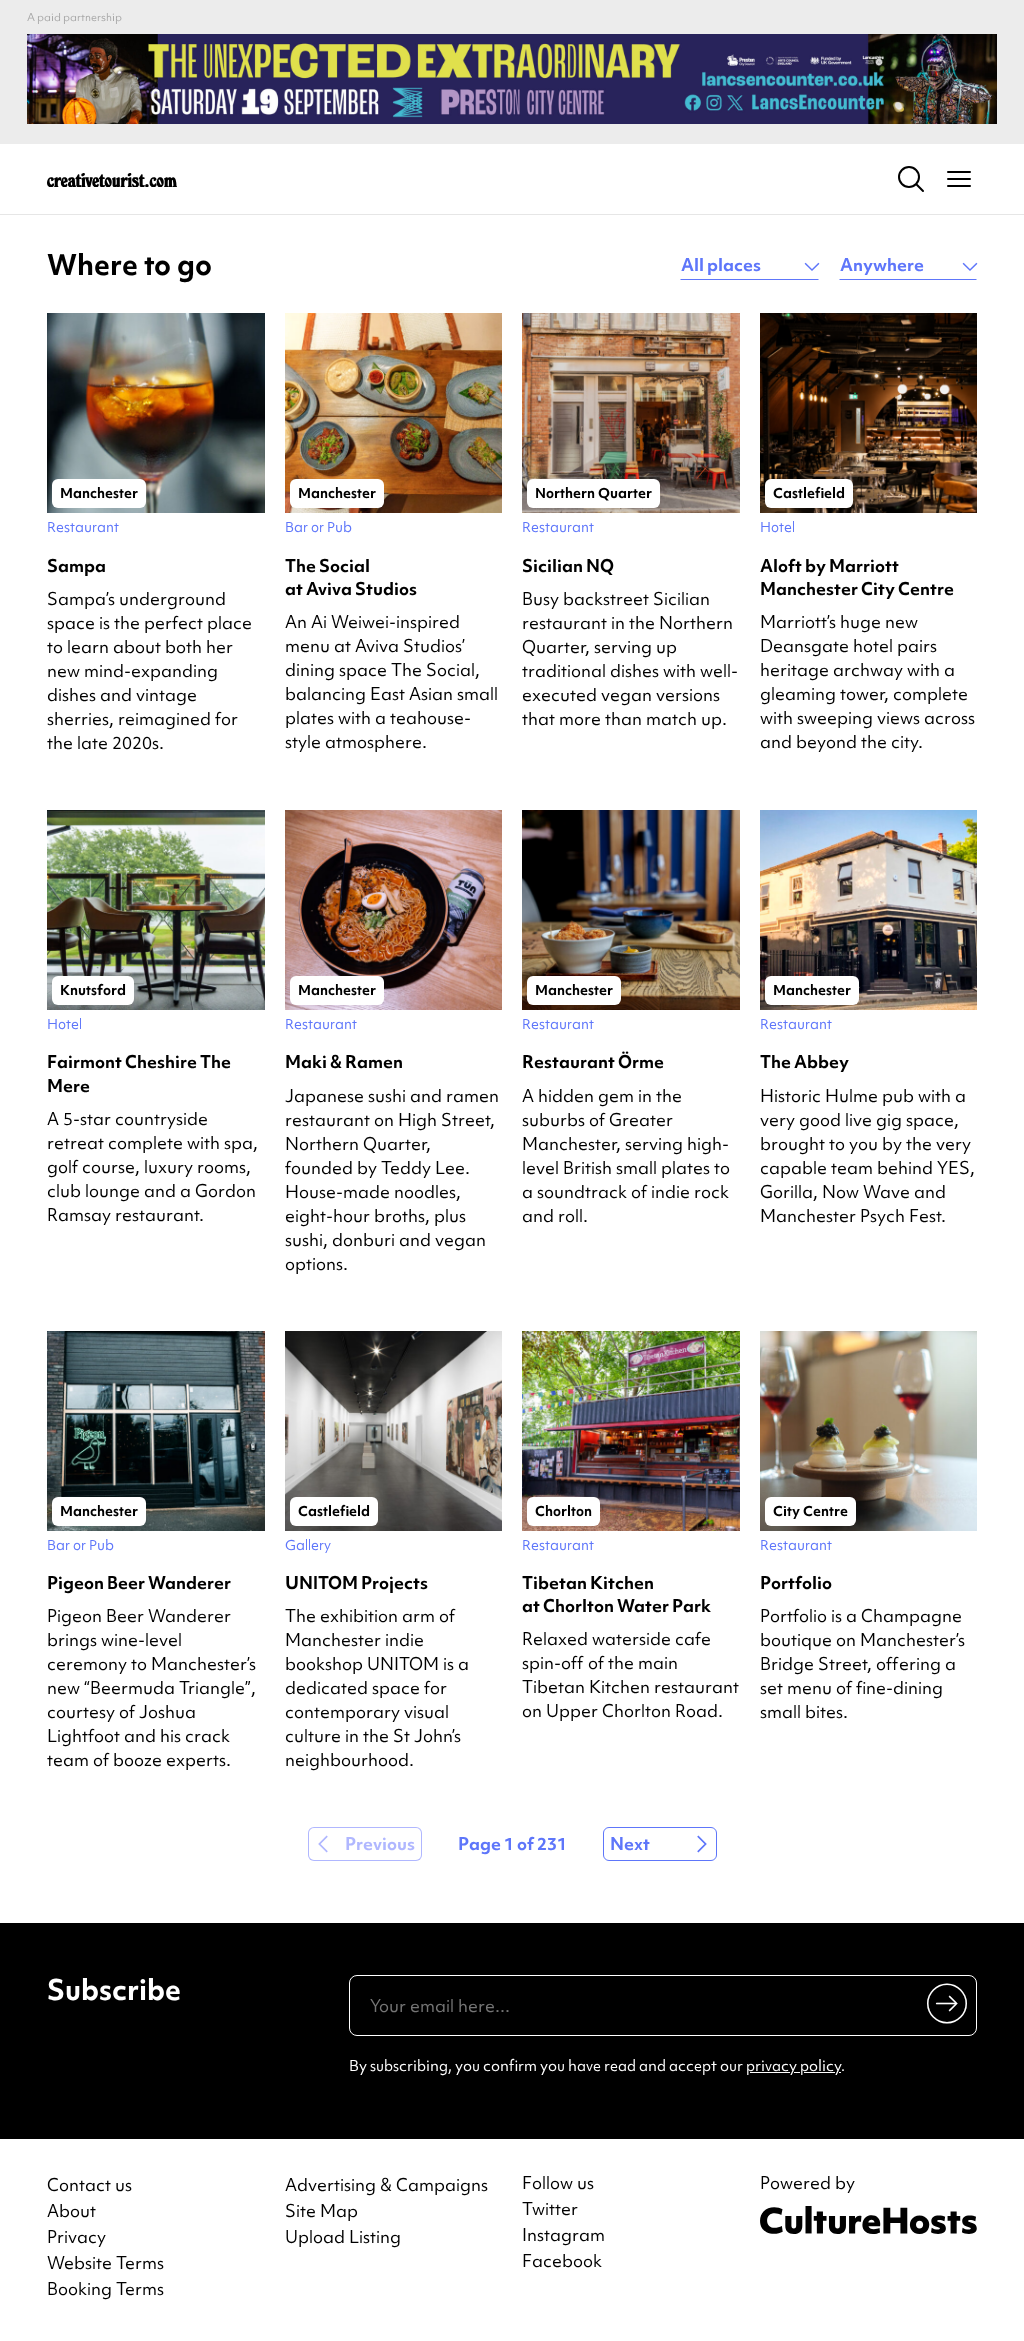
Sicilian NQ (568, 565)
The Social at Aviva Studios (351, 577)
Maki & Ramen (344, 1061)
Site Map (321, 2210)
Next (630, 1843)
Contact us (89, 2184)
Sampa (76, 565)
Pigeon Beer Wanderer (139, 1582)
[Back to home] (112, 179)
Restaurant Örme (593, 1061)
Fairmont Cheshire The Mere (139, 1073)
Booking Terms (105, 2288)
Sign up (948, 2003)
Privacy (76, 2236)
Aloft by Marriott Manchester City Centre (857, 577)
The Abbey (804, 1061)
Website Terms (105, 2262)
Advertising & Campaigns (386, 2184)
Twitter (550, 2209)
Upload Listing (343, 2236)
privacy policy (793, 2066)
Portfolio (796, 1582)
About (71, 2210)
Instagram (563, 2235)
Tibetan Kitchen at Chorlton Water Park (616, 1594)
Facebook (562, 2261)
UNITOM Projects (356, 1582)
